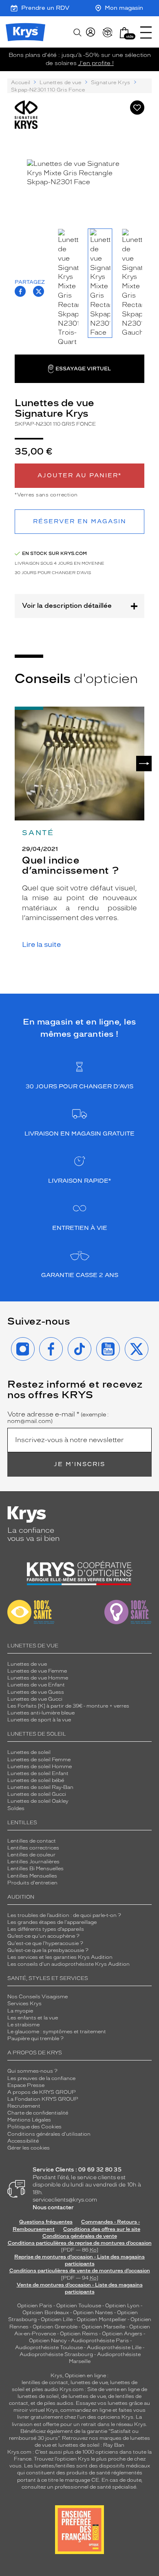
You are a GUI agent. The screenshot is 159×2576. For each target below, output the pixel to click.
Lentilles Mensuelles (32, 1876)
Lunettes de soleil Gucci (37, 1794)
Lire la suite (41, 945)
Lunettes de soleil (29, 1752)
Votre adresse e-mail (58, 1418)
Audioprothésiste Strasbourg (56, 2354)
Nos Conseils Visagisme (38, 1997)
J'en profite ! (96, 63)
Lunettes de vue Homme (38, 1678)
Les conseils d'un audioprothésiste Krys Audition (68, 1964)
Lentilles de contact (32, 1841)
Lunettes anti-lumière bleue (41, 1713)
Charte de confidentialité (38, 2113)
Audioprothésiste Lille (114, 2348)
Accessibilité (23, 2141)
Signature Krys (111, 83)
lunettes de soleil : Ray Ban (91, 2445)
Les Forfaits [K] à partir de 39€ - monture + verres (68, 1706)
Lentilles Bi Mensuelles (35, 1869)
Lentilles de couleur (31, 1855)
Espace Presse (26, 2085)
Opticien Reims (79, 2334)
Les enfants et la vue (33, 2018)
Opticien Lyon (122, 2306)
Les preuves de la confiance (41, 2078)
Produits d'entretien (32, 1883)
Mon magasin (124, 8)
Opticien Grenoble (55, 2327)
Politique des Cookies (34, 2127)
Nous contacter (53, 2207)
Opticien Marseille (103, 2327)
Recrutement (24, 2106)
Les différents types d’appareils (46, 1929)
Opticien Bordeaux (46, 2313)
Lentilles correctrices (33, 1848)
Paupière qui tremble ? (35, 2039)
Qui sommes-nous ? (32, 2071)
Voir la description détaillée (67, 606)
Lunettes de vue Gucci (35, 1699)
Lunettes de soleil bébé (36, 1780)
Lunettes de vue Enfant (36, 1685)
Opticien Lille (57, 2319)
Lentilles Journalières (33, 1862)
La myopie (20, 2011)
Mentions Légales (29, 2120)
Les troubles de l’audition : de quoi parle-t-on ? (64, 1915)
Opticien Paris (35, 2306)
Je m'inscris (79, 1464)
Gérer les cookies (29, 2148)
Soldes (16, 1808)
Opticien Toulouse (79, 2306)
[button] (124, 33)
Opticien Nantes (94, 2313)
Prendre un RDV (45, 8)
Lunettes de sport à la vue (39, 1720)
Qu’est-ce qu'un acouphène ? (43, 1936)
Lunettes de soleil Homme (40, 1767)
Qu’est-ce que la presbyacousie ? (48, 1950)
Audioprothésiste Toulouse (49, 2348)
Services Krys (24, 2004)
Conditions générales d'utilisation (49, 2134)
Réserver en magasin (80, 521)
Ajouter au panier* (79, 475)
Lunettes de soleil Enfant (38, 1773)
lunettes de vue (89, 2382)
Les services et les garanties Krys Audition (60, 1957)
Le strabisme (23, 2025)
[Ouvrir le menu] (146, 33)
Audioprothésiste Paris (100, 2341)
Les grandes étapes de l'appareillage (52, 1922)
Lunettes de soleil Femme (39, 1760)
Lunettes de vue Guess (36, 1692)
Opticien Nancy (48, 2341)
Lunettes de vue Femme (37, 1671)
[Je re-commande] (108, 33)
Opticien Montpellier (102, 2319)
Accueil (21, 83)
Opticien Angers (122, 2334)
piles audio (45, 2389)
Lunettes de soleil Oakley (38, 1801)
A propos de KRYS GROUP (42, 2092)
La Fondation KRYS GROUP (43, 2099)
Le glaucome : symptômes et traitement (57, 2032)
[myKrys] (91, 33)
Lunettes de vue (60, 83)
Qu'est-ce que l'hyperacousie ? (45, 1943)
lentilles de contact (45, 2382)
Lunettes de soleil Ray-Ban (40, 1787)
